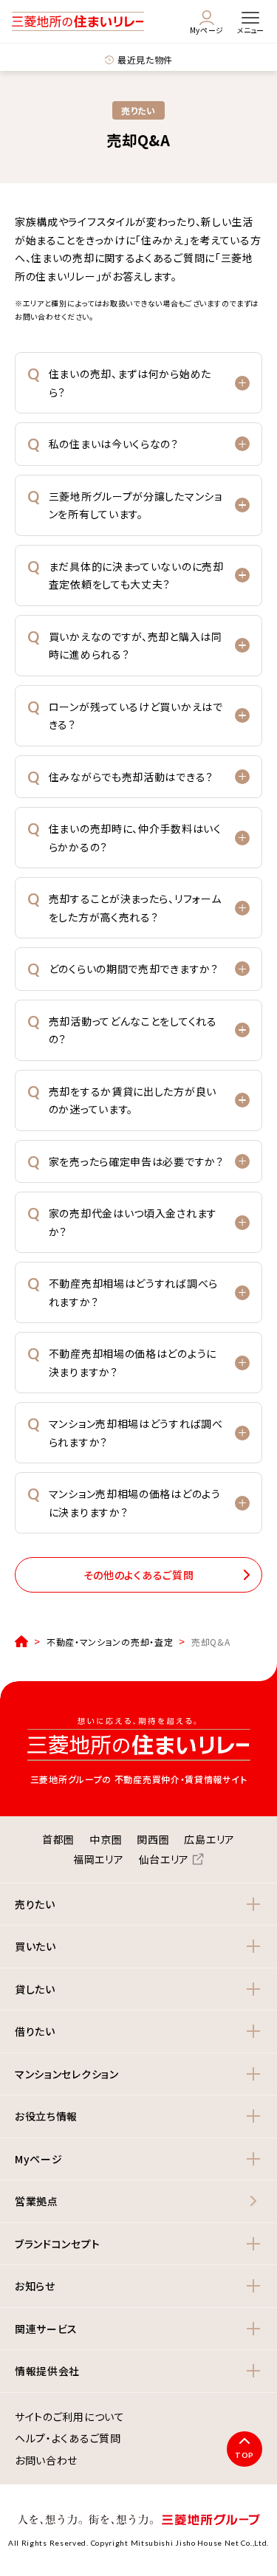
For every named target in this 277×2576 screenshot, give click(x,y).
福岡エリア (99, 1859)
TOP (244, 2455)
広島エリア (209, 1839)
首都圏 (58, 1839)
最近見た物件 (145, 59)
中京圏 (106, 1839)
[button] (138, 383)
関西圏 (153, 1839)
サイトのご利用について (70, 2417)
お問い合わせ (46, 2461)
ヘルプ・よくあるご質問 (68, 2439)
